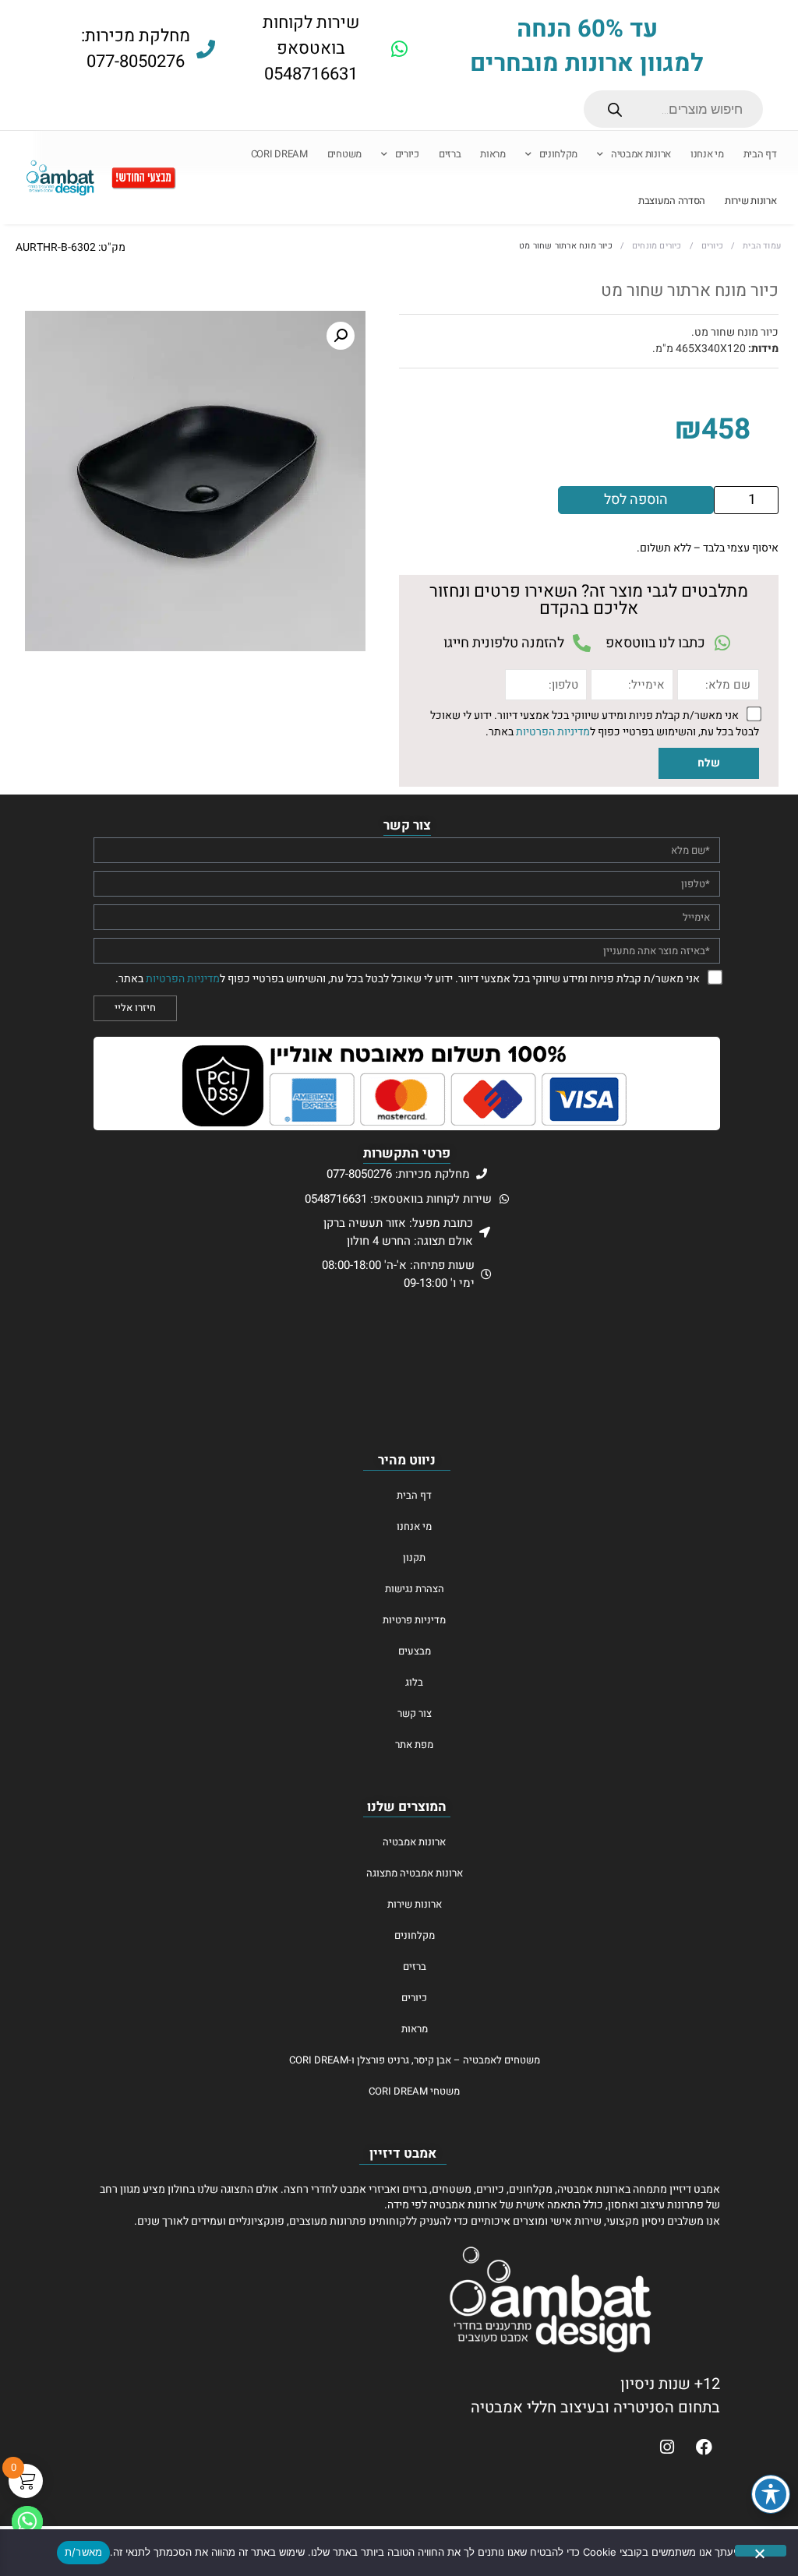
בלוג (414, 1682)
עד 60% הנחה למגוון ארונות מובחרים (587, 46)
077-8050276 (136, 62)
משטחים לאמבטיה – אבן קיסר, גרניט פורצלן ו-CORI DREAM (415, 2060)
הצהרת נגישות (415, 1589)
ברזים (450, 154)
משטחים (344, 154)
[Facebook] (704, 2447)
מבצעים (415, 1651)
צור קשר (415, 1713)
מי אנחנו (707, 154)
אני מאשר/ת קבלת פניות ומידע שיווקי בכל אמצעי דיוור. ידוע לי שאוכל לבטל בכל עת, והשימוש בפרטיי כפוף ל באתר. (595, 724)
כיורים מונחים (657, 246)
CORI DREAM (279, 154)
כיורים (407, 154)
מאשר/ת (84, 2552)
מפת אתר (414, 1744)
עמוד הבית (762, 246)
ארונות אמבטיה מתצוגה (415, 1873)
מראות (493, 154)
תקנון (414, 1558)
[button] (341, 336)
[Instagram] (667, 2447)
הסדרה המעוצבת (672, 201)
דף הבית (760, 154)
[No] (761, 2551)
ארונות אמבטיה (641, 154)
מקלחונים (559, 154)
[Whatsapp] (27, 2521)
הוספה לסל (636, 500)
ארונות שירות (750, 201)
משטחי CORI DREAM (414, 2091)
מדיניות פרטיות (414, 1620)
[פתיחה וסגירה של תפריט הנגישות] (771, 2494)
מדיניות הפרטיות (553, 731)
